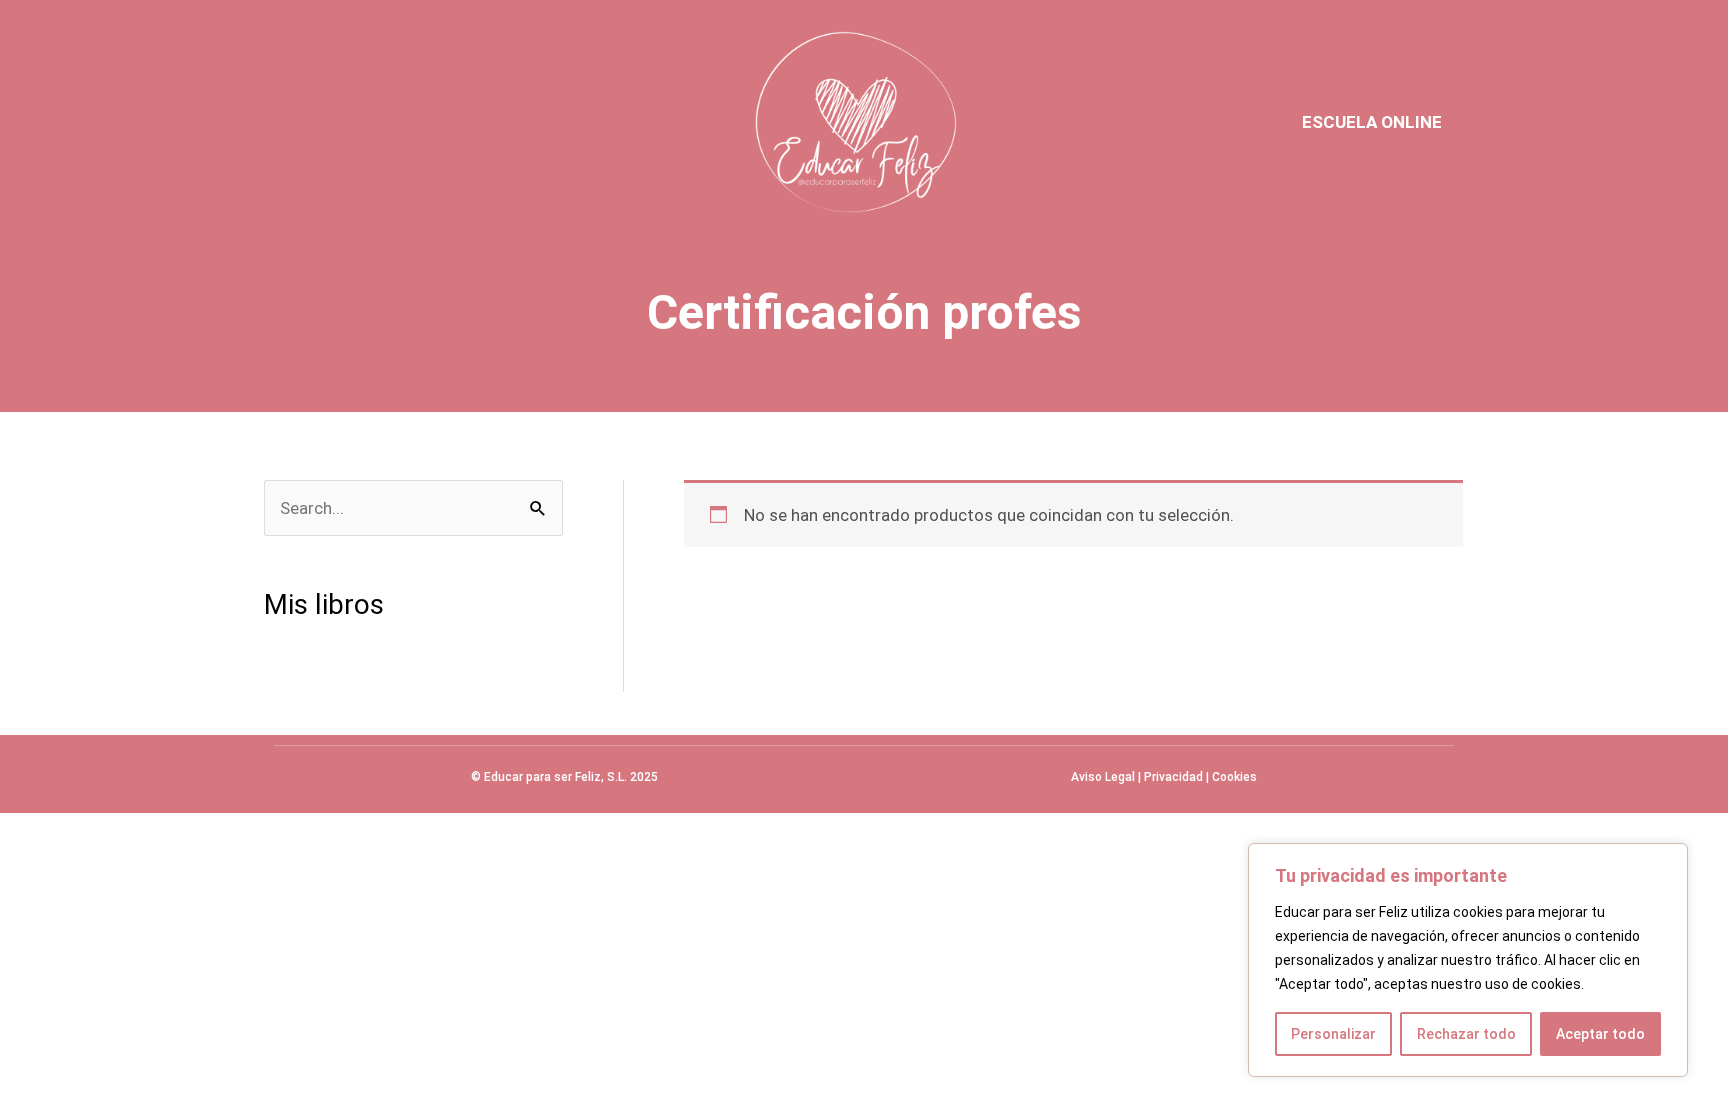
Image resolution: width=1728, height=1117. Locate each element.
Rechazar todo (1466, 1034)
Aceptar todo (1600, 1034)
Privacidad (1173, 777)
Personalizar (1333, 1034)
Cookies (1234, 777)
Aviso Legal (1103, 777)
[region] (1468, 960)
